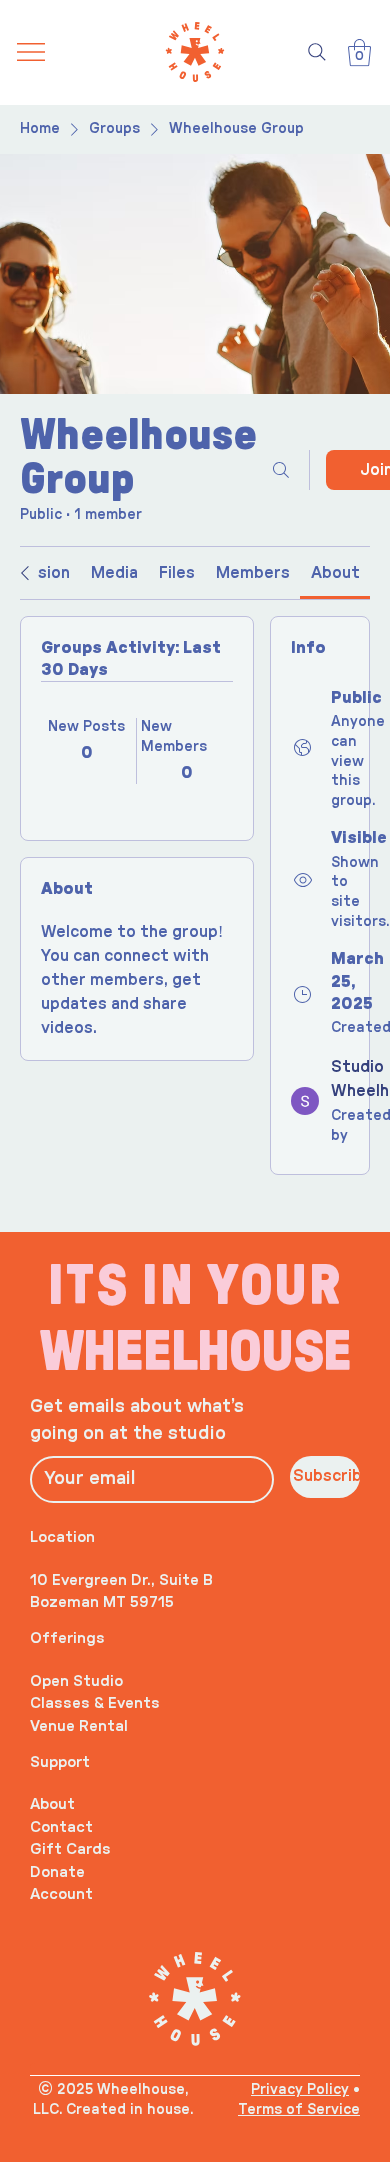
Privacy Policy (300, 2090)
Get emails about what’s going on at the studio (137, 1420)
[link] (114, 573)
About (52, 1804)
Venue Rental (79, 1726)
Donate (57, 1872)
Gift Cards (70, 1849)
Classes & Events (95, 1703)
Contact (61, 1827)
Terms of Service (299, 2110)
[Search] (317, 52)
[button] (359, 52)
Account (61, 1894)
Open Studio (76, 1681)
